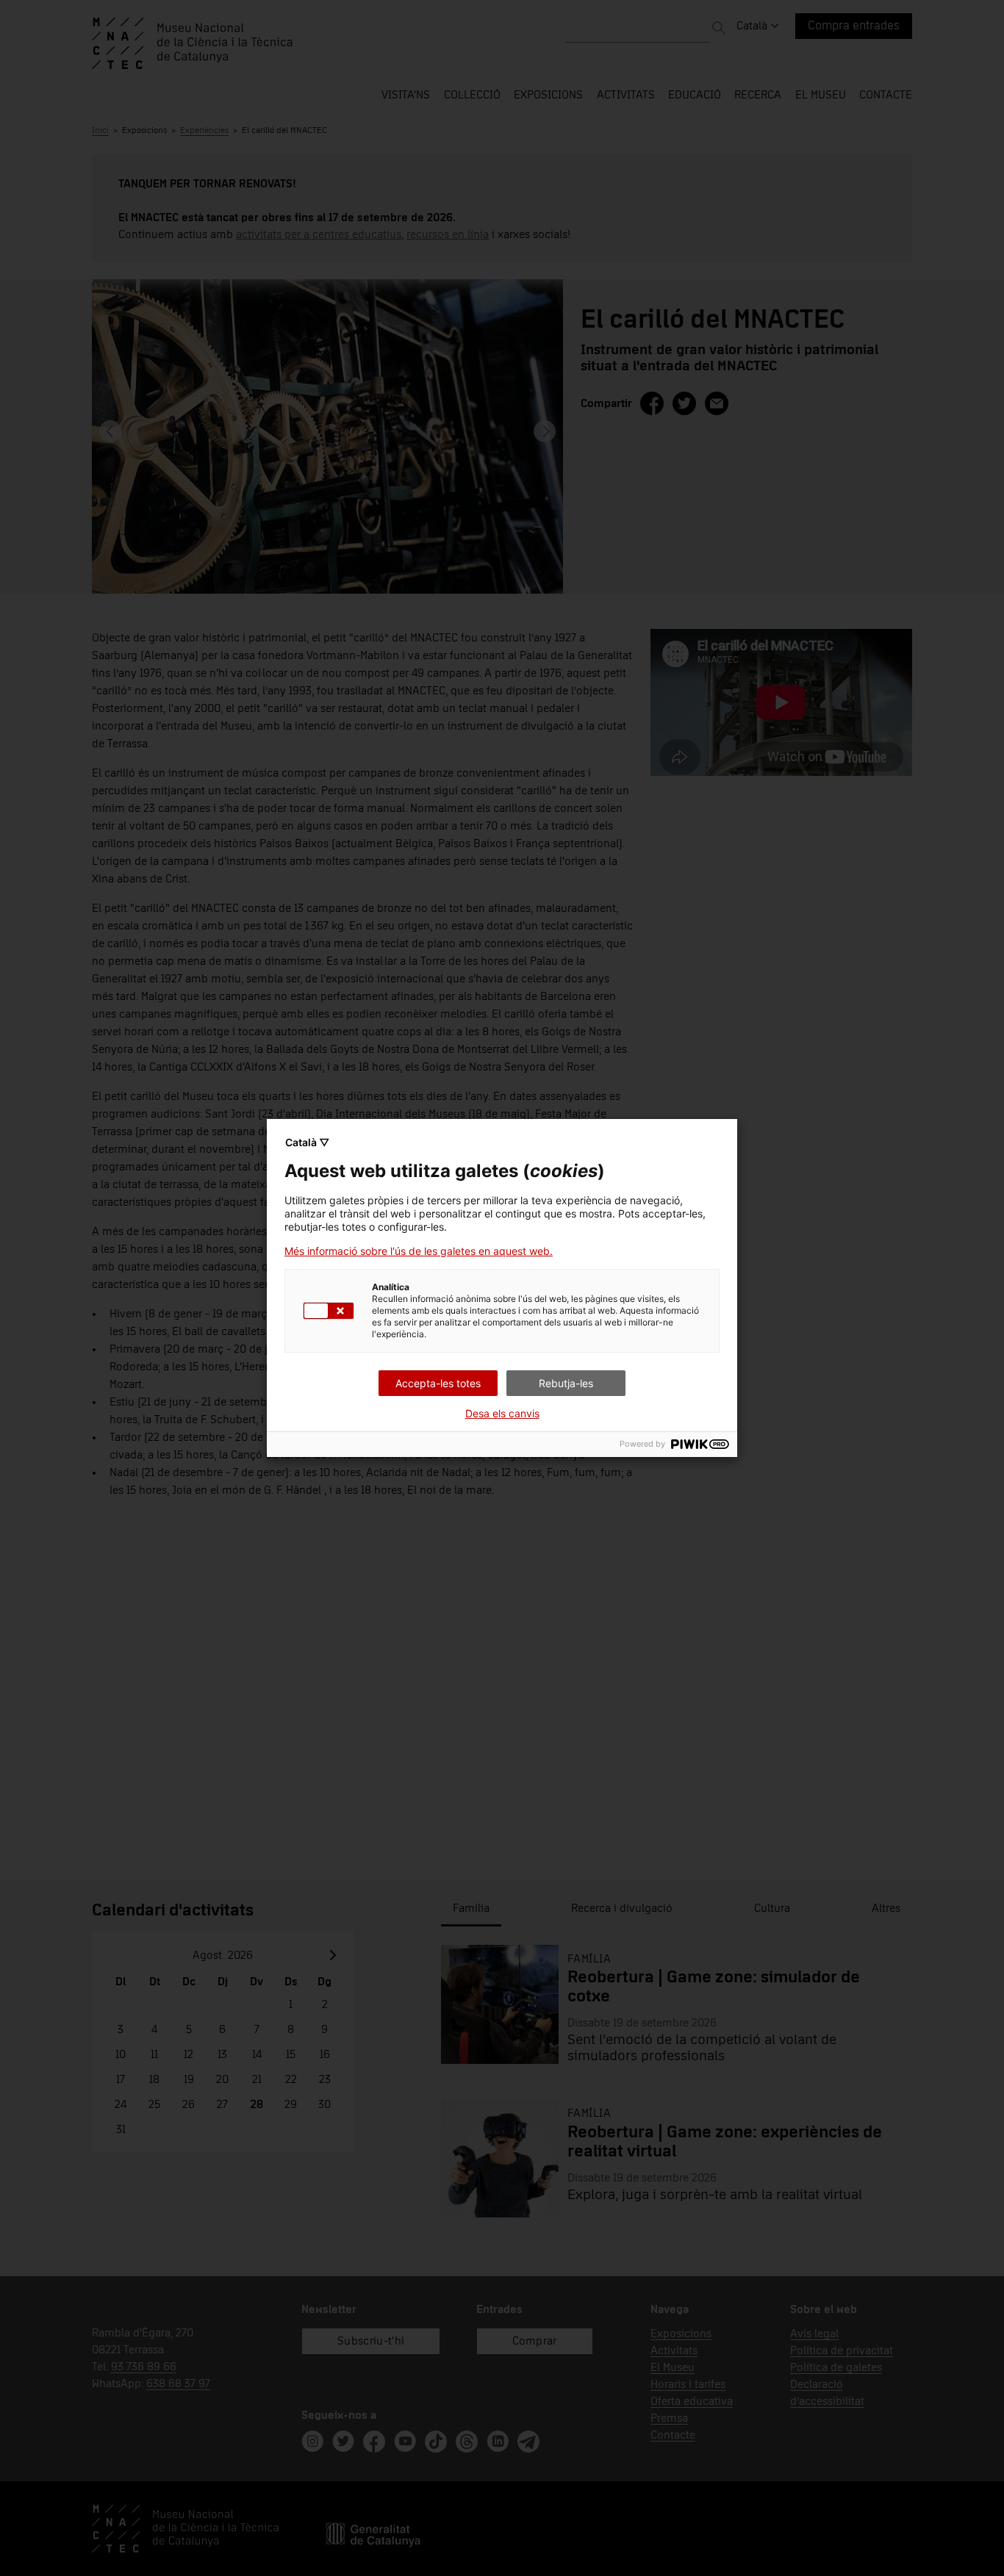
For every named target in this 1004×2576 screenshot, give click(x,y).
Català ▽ (307, 1142)
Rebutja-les (566, 1383)
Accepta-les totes (438, 1383)
